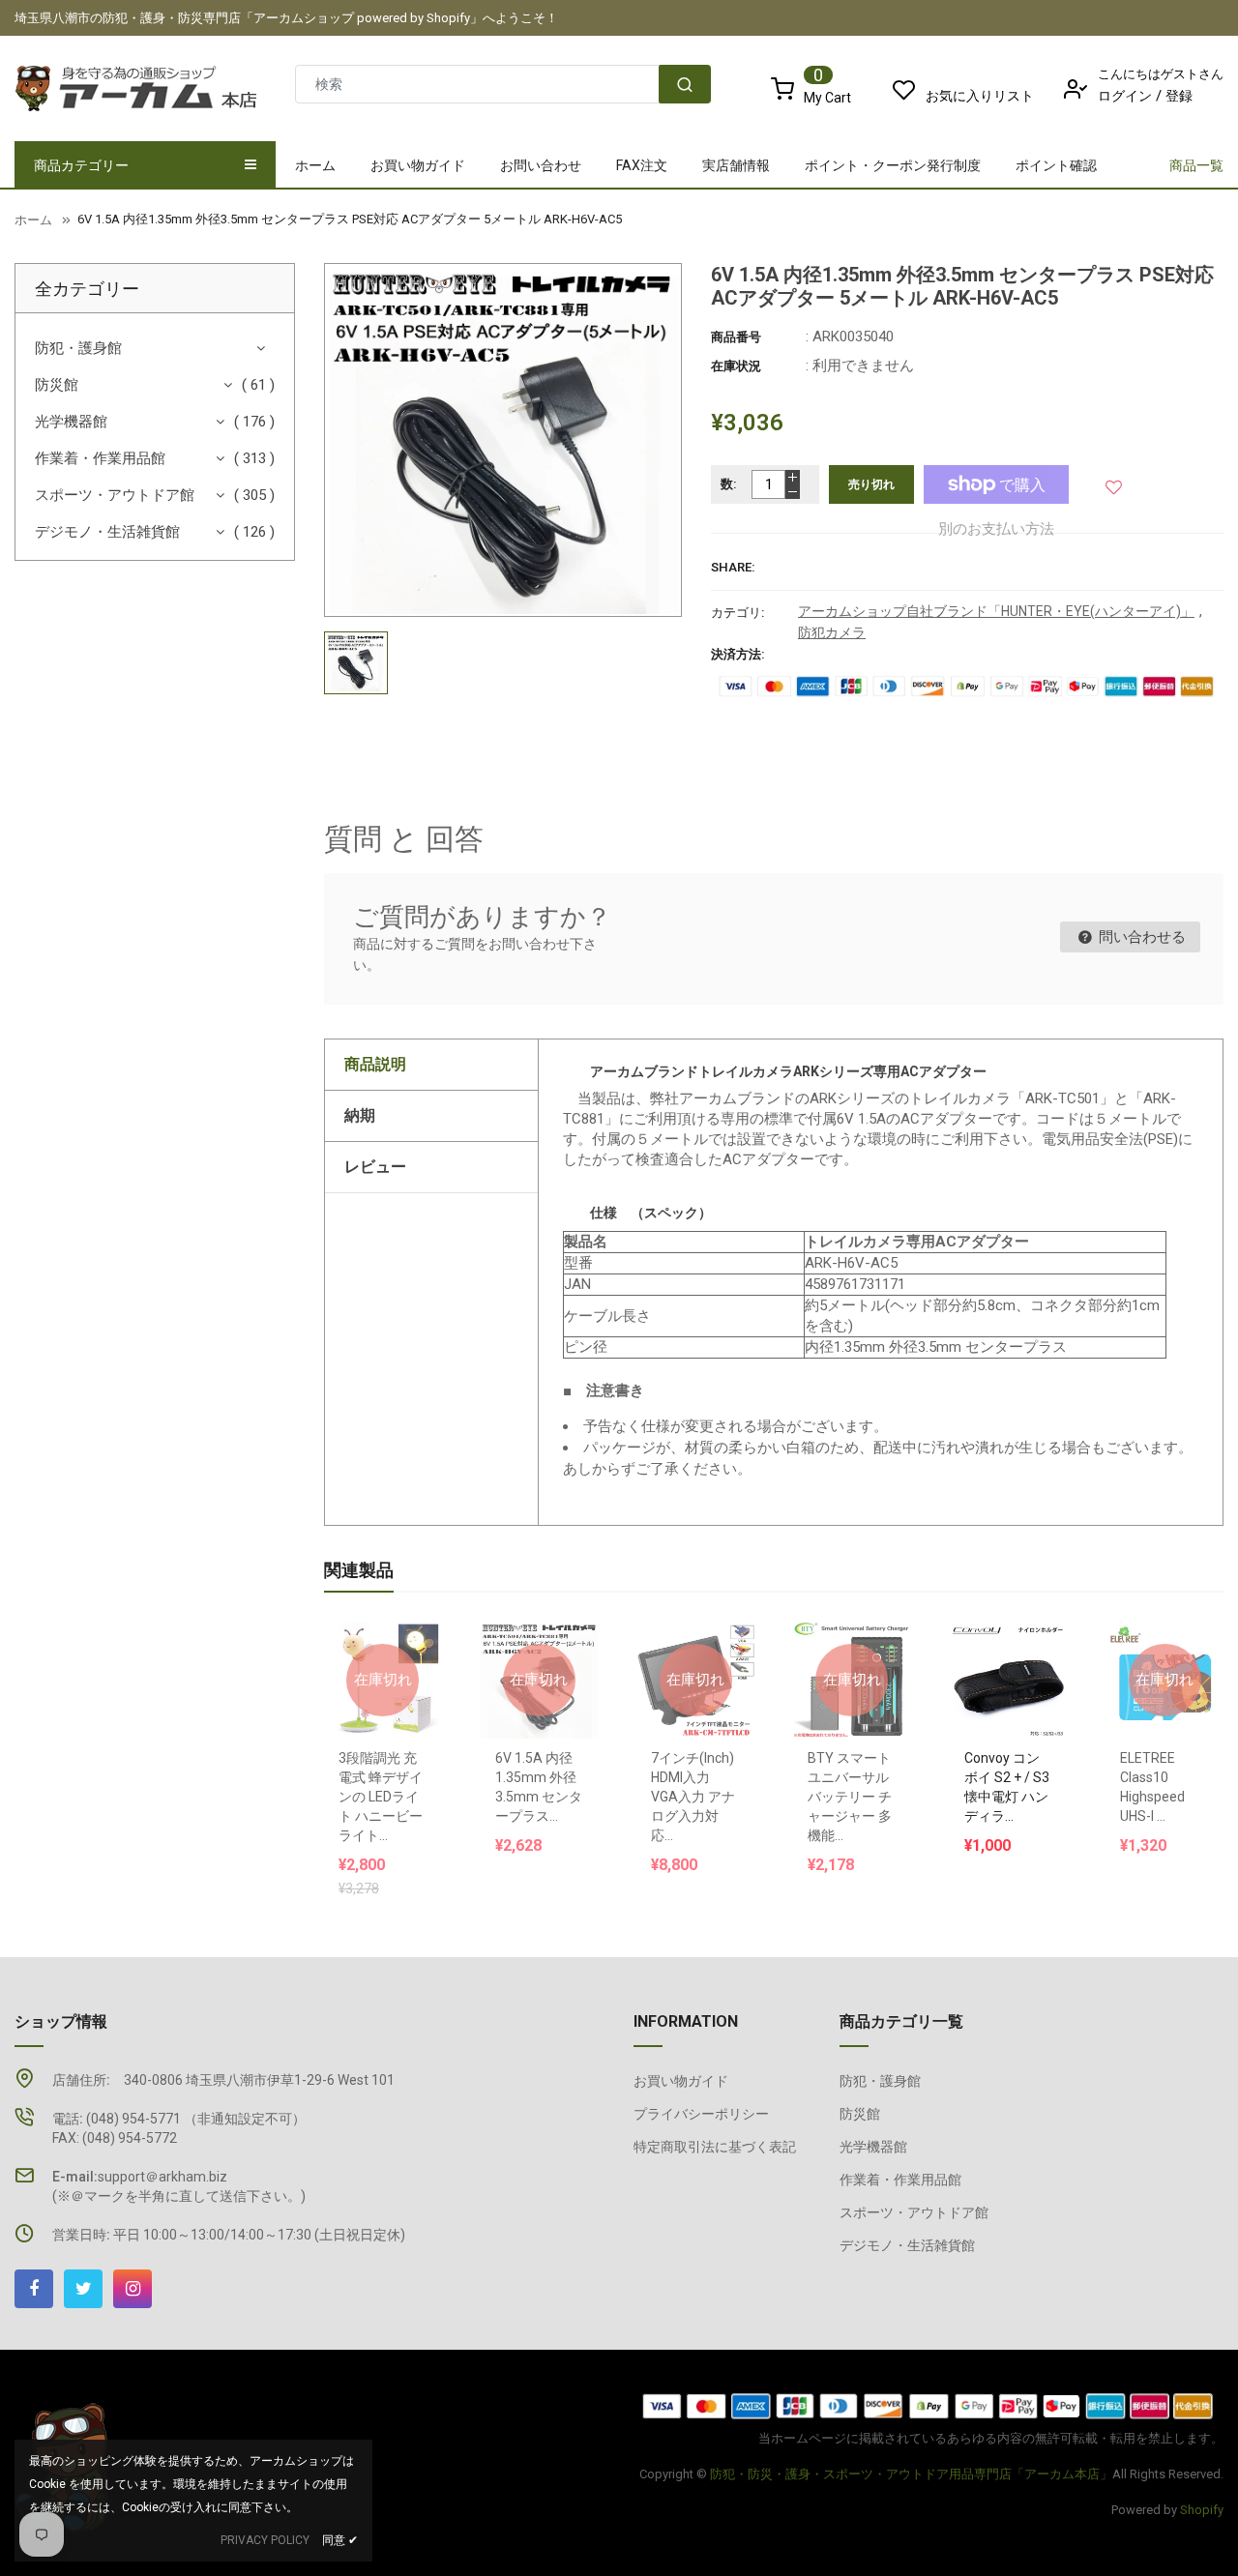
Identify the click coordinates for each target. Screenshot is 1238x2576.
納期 (360, 1115)
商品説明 (375, 1064)
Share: (733, 567)
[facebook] (34, 2289)
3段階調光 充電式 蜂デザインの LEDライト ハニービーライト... (381, 1797)
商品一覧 (1196, 165)
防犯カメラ (832, 632)
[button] (1114, 484)
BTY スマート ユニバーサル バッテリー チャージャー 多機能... (850, 1797)
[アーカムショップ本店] (928, 2405)
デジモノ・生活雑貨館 (107, 532)
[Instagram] (133, 2289)
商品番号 (736, 337)
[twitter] (83, 2289)
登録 (1179, 96)
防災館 (57, 385)
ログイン (1125, 96)
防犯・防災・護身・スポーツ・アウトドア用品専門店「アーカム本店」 (911, 2474)
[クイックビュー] (1027, 1632)
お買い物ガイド (681, 2081)
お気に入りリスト (980, 96)
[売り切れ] (383, 1632)
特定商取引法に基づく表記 (715, 2147)
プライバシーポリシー (701, 2114)
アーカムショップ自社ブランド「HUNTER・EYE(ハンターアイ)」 (996, 611)
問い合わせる (1140, 937)
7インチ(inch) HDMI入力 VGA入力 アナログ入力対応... (693, 1797)
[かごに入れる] (988, 1632)
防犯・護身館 (78, 348)
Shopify (1202, 2510)
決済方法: (738, 654)
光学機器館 (71, 422)
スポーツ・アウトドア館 (115, 495)
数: (729, 484)
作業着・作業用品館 (100, 458)
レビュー (375, 1167)
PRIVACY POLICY (265, 2540)
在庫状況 (736, 366)
